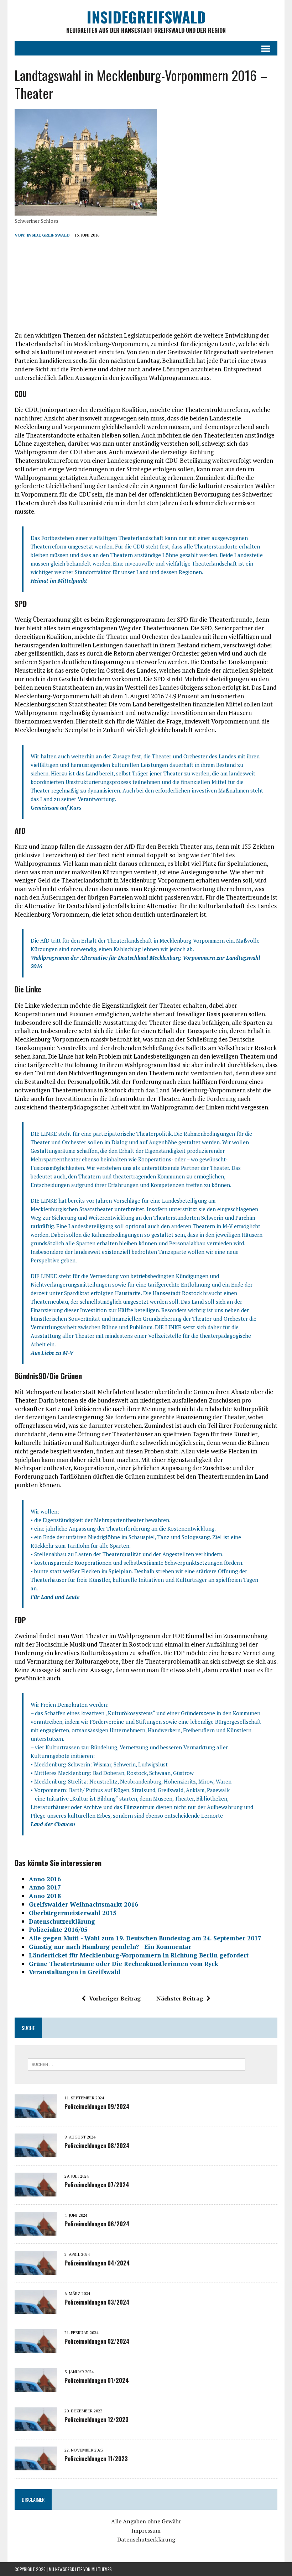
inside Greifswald (48, 235)
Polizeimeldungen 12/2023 (97, 2419)
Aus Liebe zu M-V (52, 1353)
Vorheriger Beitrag (115, 1998)
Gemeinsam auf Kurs (56, 807)
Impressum (146, 2530)
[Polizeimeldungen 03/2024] (36, 2309)
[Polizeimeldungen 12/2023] (36, 2426)
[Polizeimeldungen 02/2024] (36, 2348)
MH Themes (102, 2569)
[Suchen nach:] (137, 2064)
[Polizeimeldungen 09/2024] (36, 2113)
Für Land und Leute (55, 1597)
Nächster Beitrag (180, 1998)
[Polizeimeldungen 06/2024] (36, 2231)
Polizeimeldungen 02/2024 (97, 2341)
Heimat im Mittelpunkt (59, 581)
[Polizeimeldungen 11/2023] (36, 2465)
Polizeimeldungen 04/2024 (97, 2263)
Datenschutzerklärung (146, 2539)
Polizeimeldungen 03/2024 (97, 2302)
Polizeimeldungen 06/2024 (97, 2224)
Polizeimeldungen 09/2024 (97, 2106)
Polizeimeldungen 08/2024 (97, 2146)
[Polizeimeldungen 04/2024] (36, 2270)
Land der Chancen (53, 1824)
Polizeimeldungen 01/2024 (97, 2380)
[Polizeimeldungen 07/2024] (36, 2191)
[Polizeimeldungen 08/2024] (36, 2152)
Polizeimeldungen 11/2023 (96, 2459)
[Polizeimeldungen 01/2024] (36, 2387)
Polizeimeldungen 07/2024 (97, 2185)
